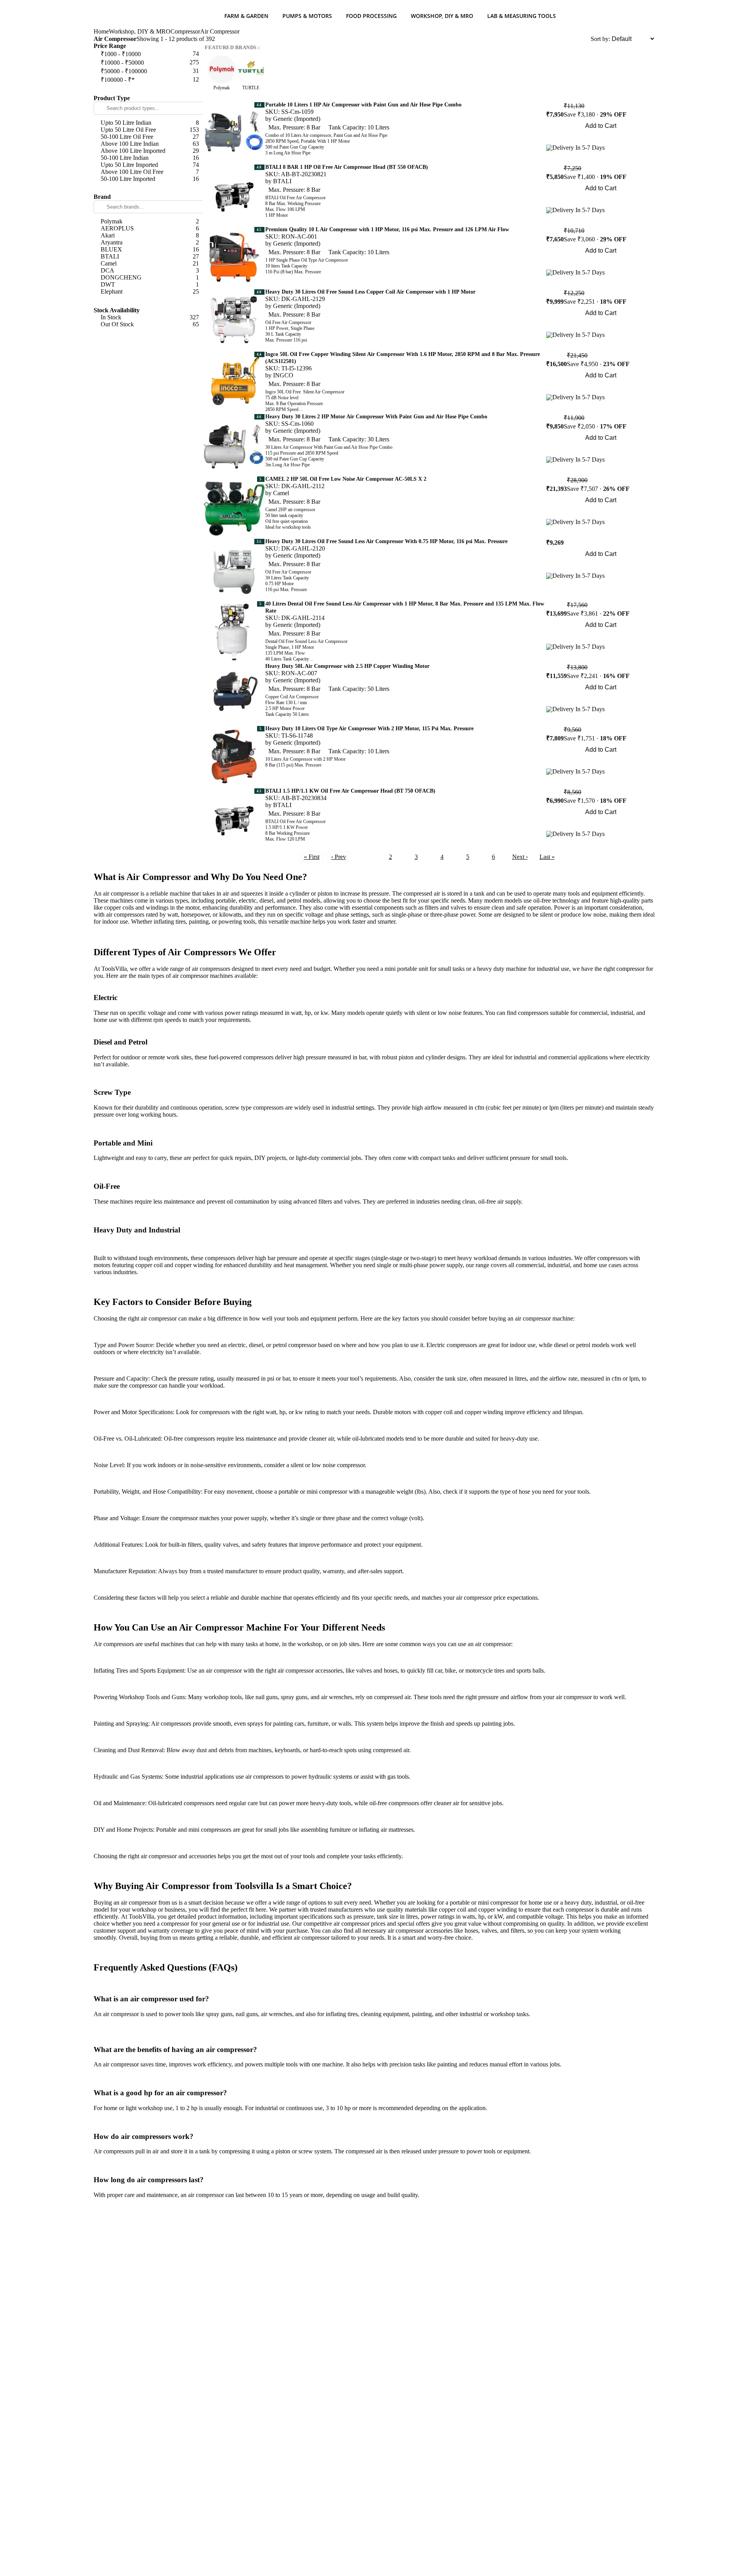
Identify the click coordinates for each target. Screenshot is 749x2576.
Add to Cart (601, 126)
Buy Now (601, 137)
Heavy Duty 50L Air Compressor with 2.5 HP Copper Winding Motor (347, 666)
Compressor (185, 31)
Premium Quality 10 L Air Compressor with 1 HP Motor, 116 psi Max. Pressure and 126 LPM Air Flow (387, 229)
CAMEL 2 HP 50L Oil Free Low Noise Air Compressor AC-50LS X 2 (346, 479)
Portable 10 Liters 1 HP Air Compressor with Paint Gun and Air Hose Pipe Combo (363, 105)
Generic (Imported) (297, 119)
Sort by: (600, 39)
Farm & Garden (246, 16)
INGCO (283, 375)
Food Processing (371, 16)
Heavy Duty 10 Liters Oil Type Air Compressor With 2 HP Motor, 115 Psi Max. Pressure (369, 729)
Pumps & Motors (307, 16)
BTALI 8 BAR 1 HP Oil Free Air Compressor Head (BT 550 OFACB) (347, 167)
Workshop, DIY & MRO (442, 16)
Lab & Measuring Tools (522, 16)
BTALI (282, 181)
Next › (520, 857)
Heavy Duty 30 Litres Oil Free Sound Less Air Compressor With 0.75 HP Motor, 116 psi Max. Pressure (386, 541)
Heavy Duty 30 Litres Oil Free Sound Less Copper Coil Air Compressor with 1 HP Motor (370, 292)
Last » (547, 857)
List (586, 39)
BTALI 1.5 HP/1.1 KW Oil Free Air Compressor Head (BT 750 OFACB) (350, 791)
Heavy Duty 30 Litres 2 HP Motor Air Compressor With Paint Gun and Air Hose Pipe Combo (376, 417)
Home (101, 31)
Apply (148, 89)
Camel (281, 493)
